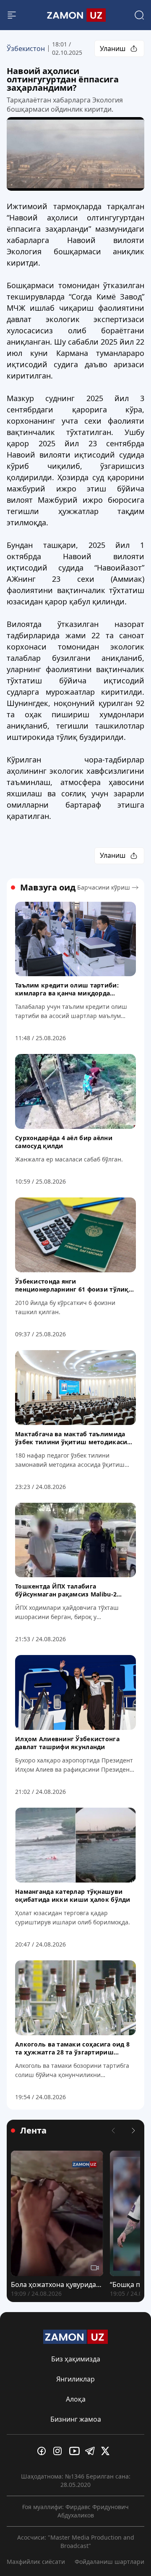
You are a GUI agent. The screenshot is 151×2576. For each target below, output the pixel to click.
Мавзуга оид (48, 888)
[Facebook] (44, 2451)
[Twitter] (107, 2451)
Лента (33, 2131)
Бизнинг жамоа (76, 2419)
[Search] (139, 15)
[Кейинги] (133, 2131)
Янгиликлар (75, 2379)
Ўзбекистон (26, 49)
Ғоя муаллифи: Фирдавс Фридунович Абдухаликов (75, 2511)
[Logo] (75, 15)
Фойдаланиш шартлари (109, 2562)
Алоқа (76, 2399)
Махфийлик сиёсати (36, 2562)
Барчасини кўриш (104, 887)
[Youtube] (75, 2451)
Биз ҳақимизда (76, 2359)
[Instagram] (60, 2451)
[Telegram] (91, 2451)
